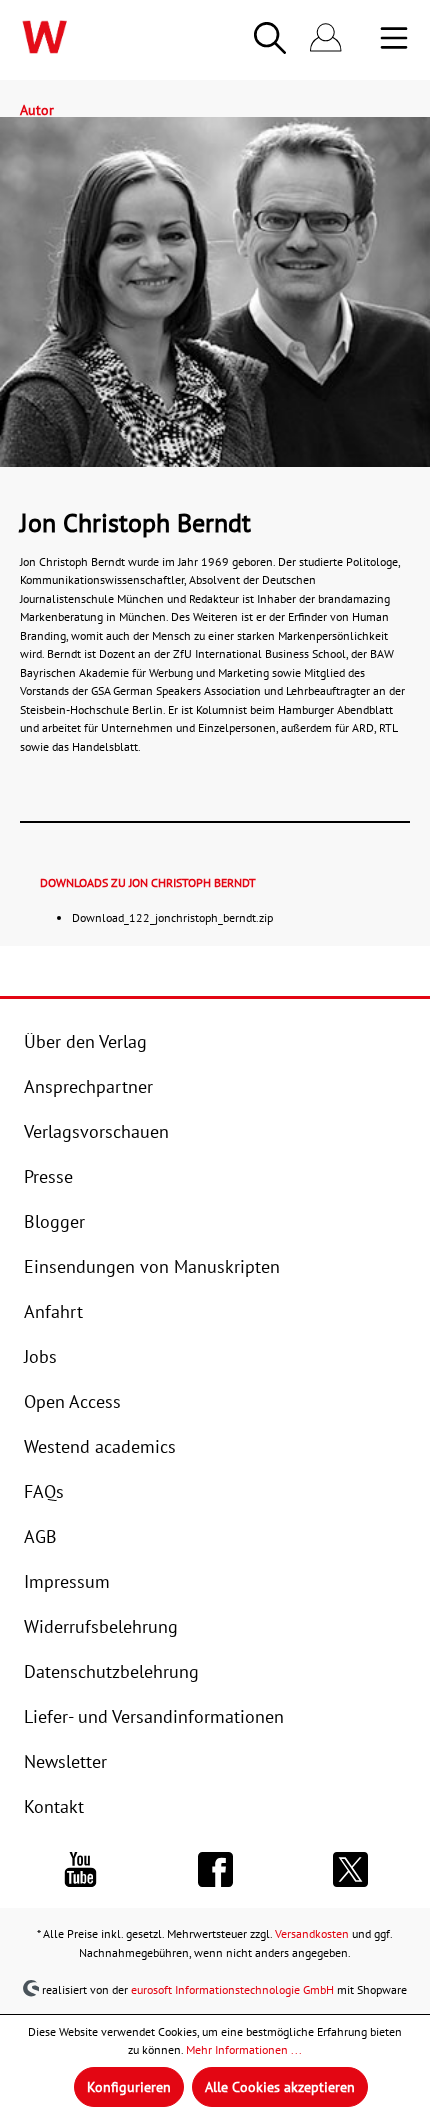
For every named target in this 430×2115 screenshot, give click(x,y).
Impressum (67, 1581)
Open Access (72, 1401)
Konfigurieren (129, 2087)
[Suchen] (270, 38)
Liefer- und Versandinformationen (154, 1716)
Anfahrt (53, 1311)
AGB (40, 1536)
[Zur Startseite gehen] (88, 37)
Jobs (40, 1356)
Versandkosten (312, 1933)
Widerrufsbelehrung (101, 1626)
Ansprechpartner (88, 1086)
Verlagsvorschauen (96, 1131)
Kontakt (54, 1806)
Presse (48, 1176)
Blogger (54, 1221)
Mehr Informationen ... (244, 2049)
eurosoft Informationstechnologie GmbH (232, 1989)
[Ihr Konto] (326, 38)
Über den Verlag (85, 1041)
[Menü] (394, 38)
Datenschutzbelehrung (111, 1671)
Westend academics (100, 1446)
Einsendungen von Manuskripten (152, 1266)
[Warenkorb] (366, 40)
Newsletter (65, 1761)
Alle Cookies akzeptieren (280, 2087)
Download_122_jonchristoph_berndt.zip (172, 917)
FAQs (44, 1491)
